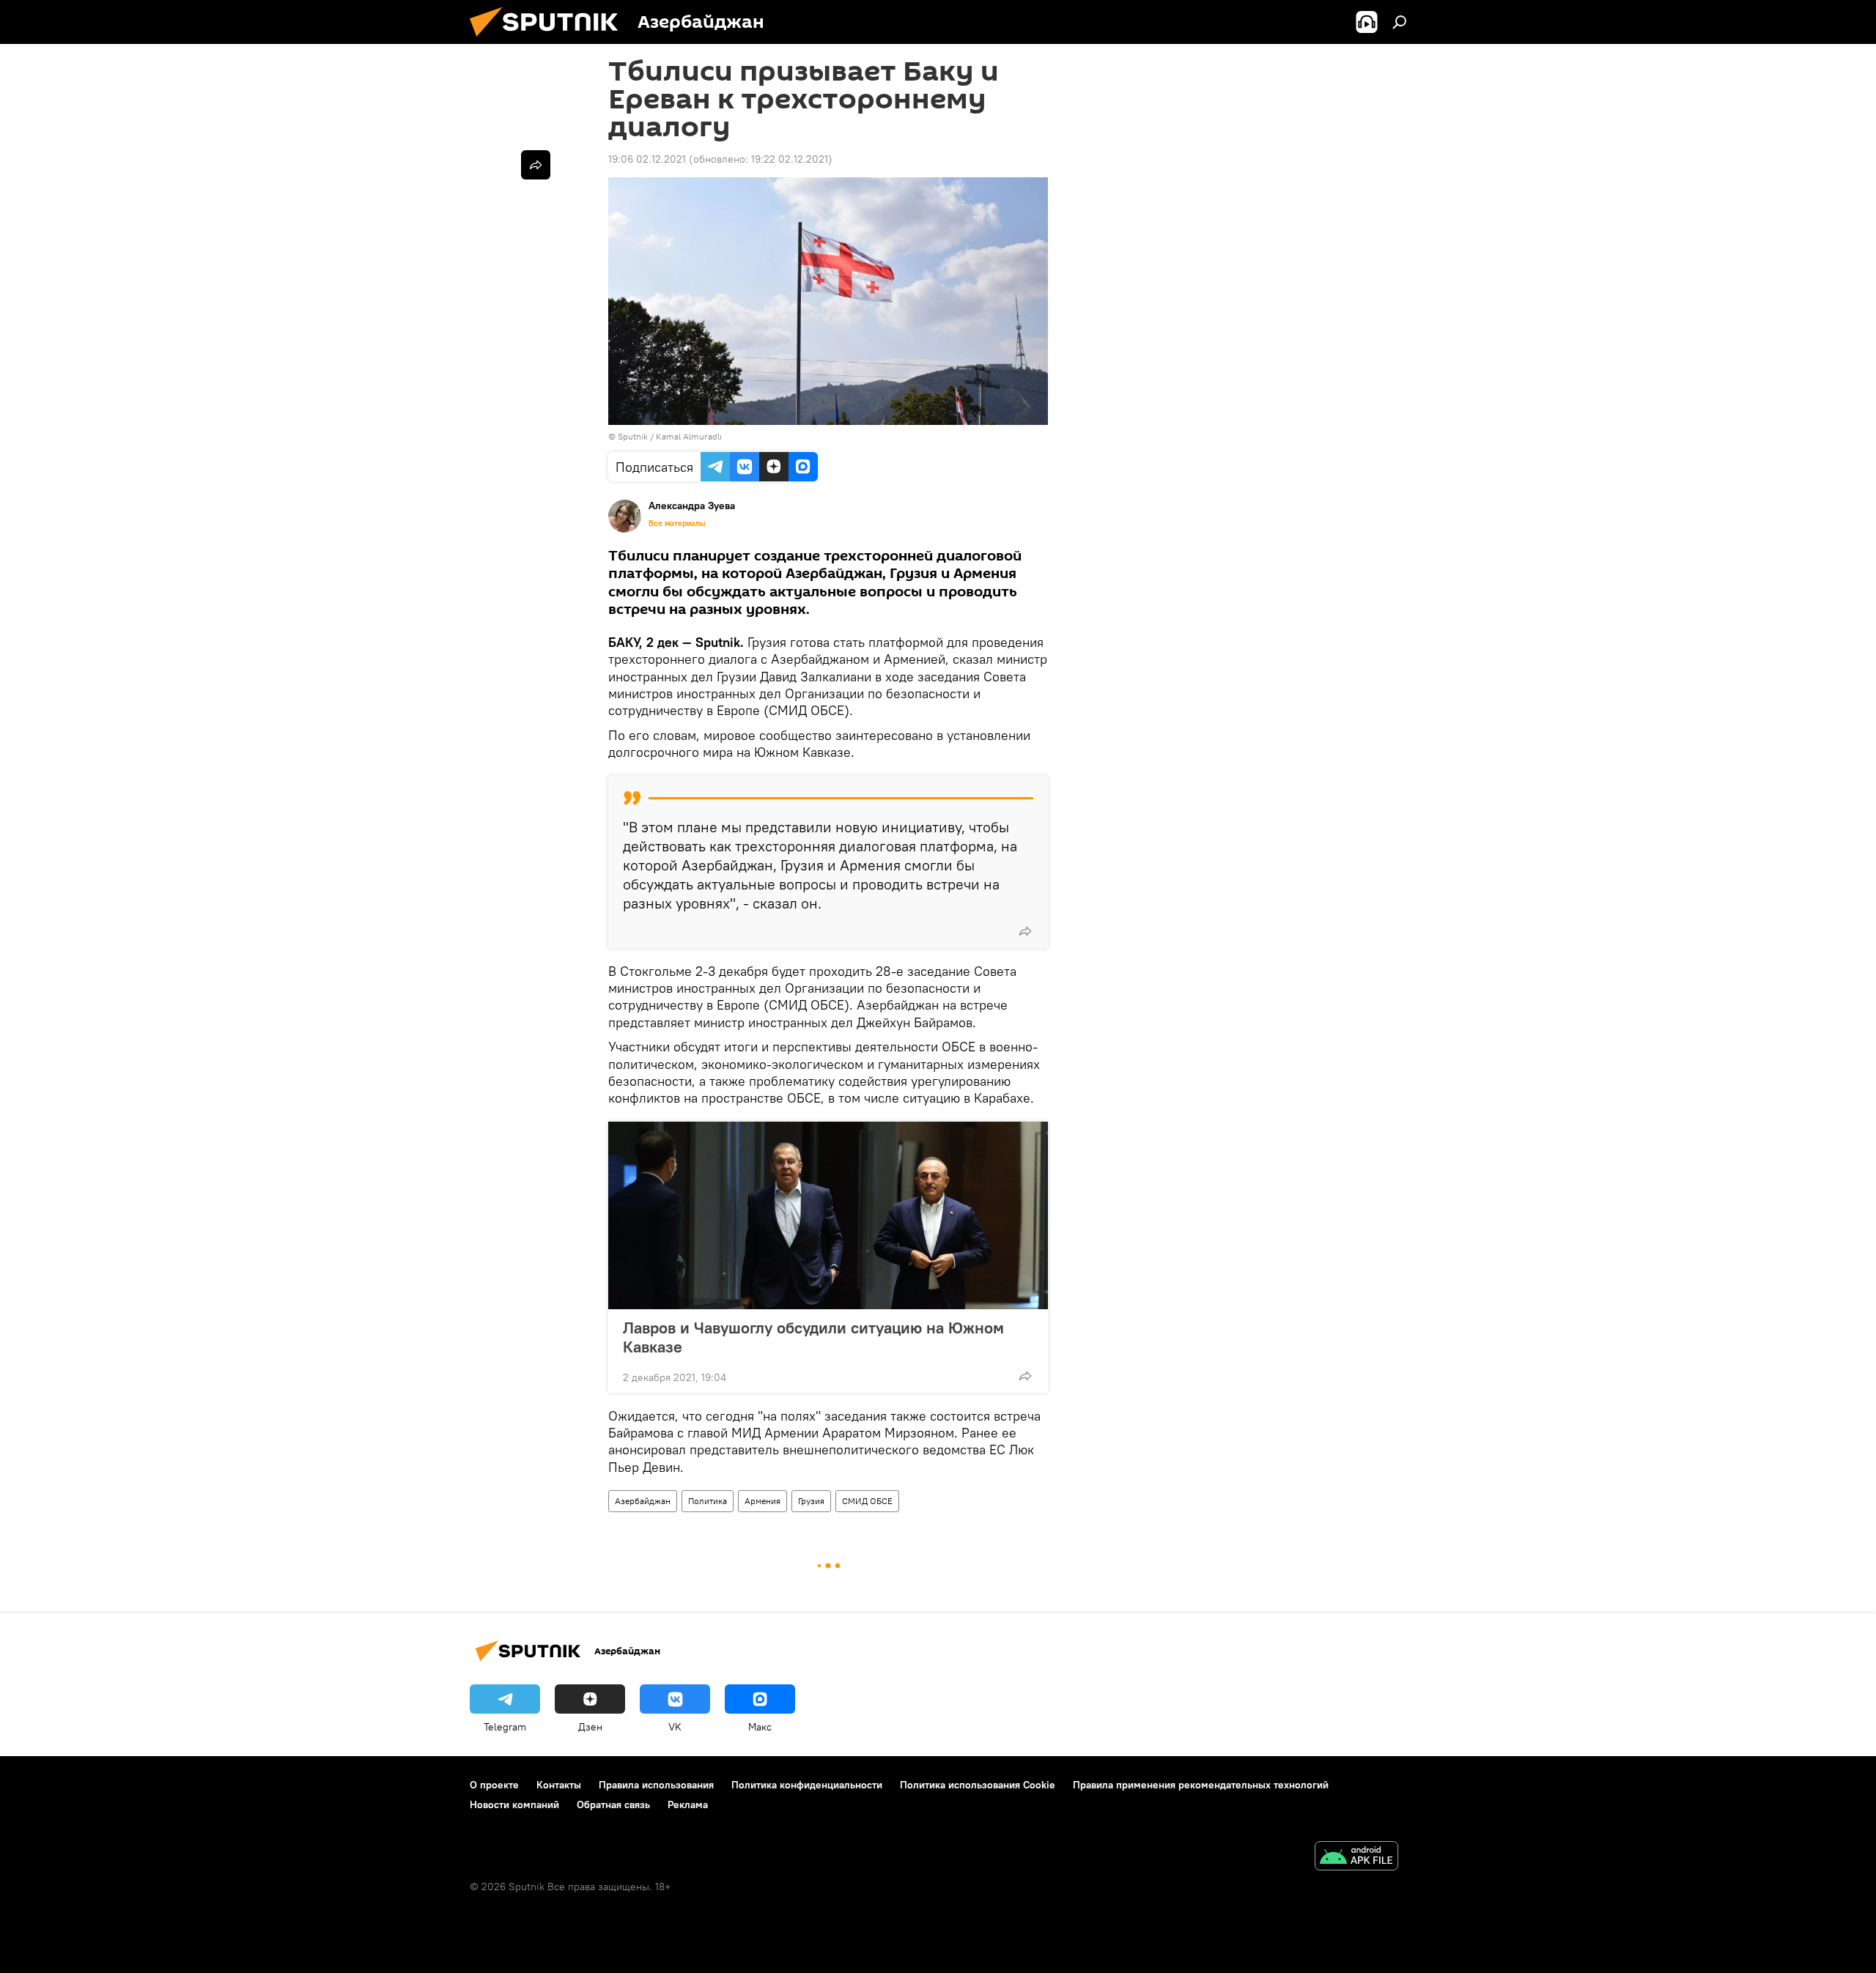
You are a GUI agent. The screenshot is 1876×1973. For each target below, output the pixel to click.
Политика (708, 1501)
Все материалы (677, 523)
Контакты (559, 1785)
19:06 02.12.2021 (647, 159)
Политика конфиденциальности (807, 1785)
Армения (762, 1501)
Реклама (688, 1804)
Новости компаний (514, 1804)
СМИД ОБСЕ (867, 1501)
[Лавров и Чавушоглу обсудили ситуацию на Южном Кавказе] (828, 1215)
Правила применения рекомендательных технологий (1201, 1785)
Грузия (811, 1501)
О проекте (494, 1785)
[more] (1025, 931)
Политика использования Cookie (978, 1785)
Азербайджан (643, 1501)
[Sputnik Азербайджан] (550, 40)
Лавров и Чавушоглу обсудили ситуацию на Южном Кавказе (813, 1337)
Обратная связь (613, 1804)
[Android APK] (1356, 1858)
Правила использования (656, 1785)
